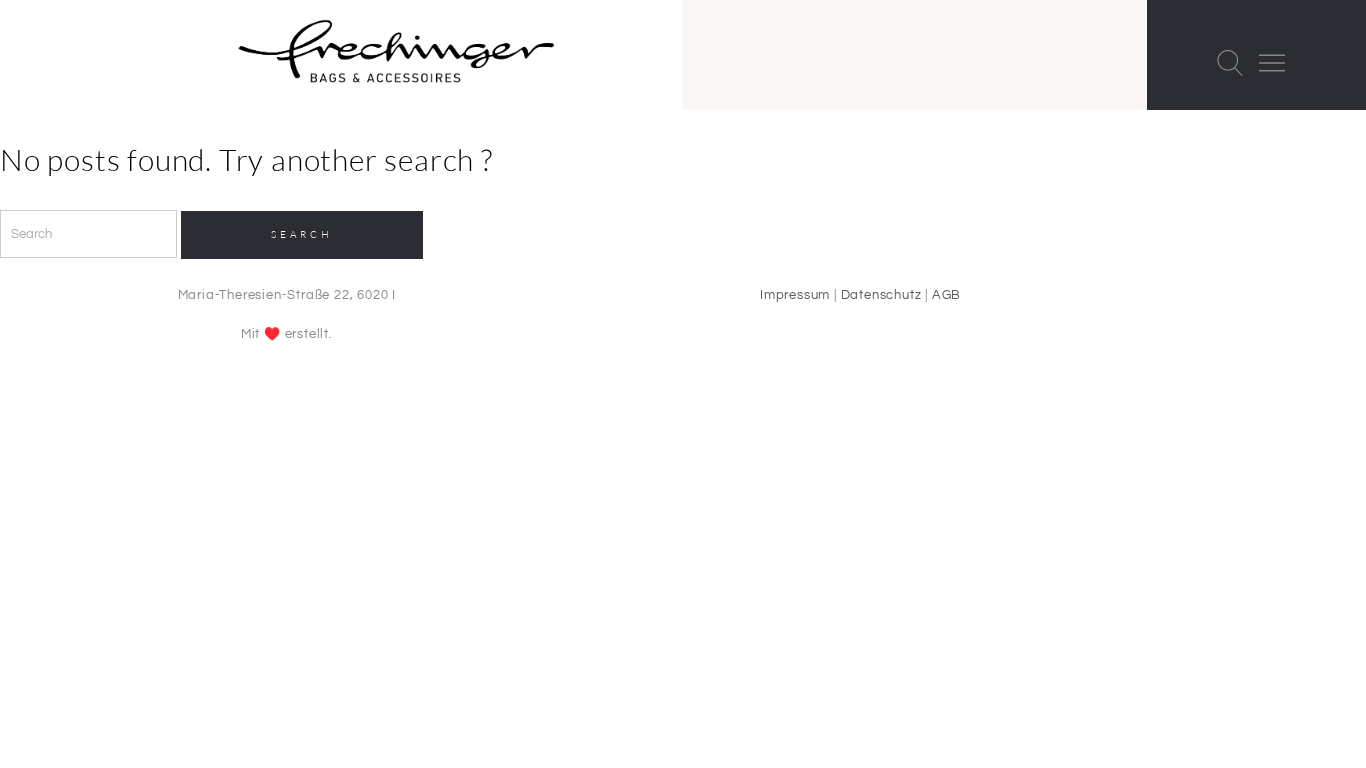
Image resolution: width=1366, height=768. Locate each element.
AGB (946, 295)
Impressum (795, 295)
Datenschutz (881, 295)
